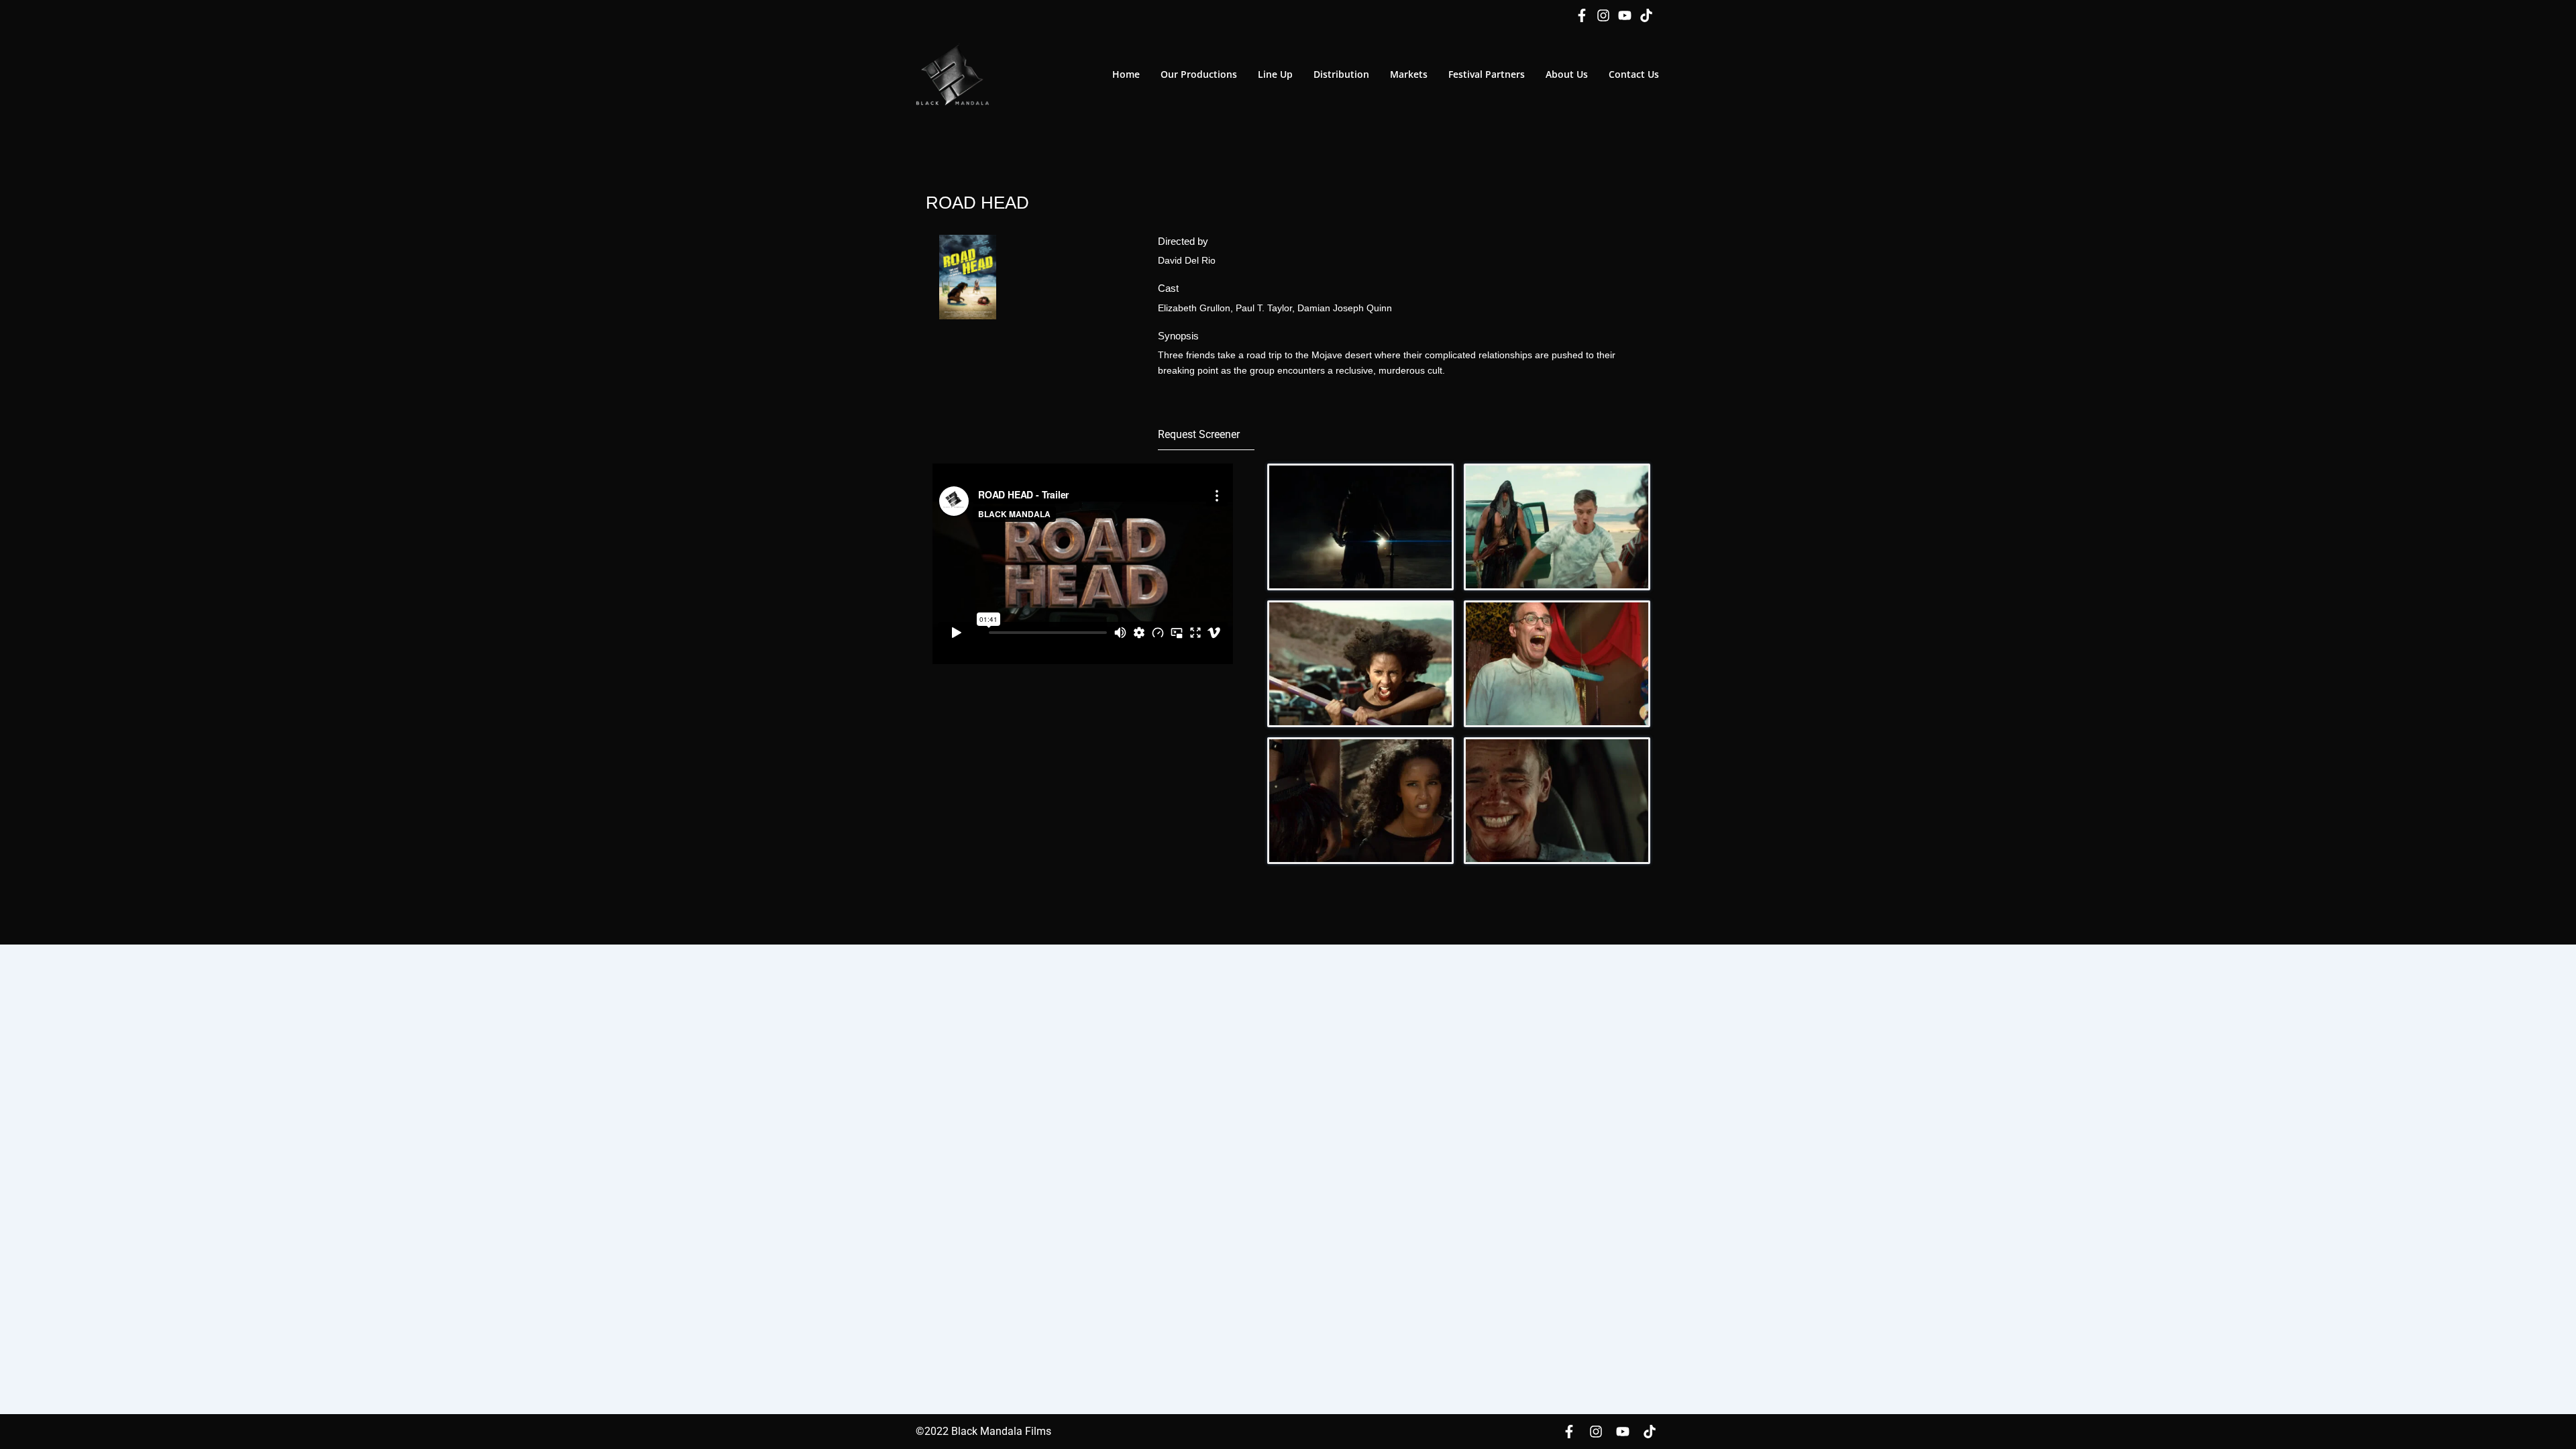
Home (1126, 74)
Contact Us (1634, 74)
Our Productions (1199, 74)
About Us (1567, 74)
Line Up (1275, 74)
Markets (1409, 74)
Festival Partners (1487, 74)
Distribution (1341, 74)
